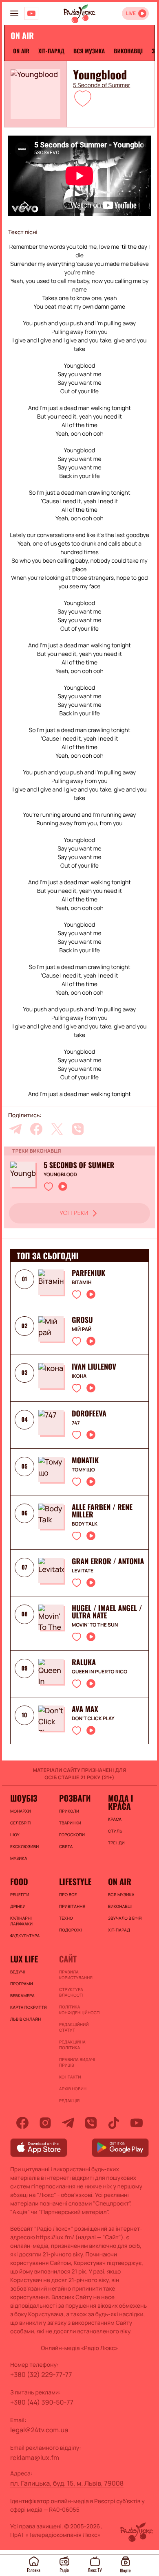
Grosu (82, 1320)
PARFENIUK (88, 1273)
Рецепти (20, 1894)
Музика (19, 1858)
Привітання (72, 1906)
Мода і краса (120, 1802)
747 (76, 1423)
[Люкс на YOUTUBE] (31, 13)
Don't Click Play (93, 1719)
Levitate (83, 1571)
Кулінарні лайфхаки (21, 1921)
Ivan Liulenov (94, 1367)
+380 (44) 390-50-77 (42, 2402)
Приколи (69, 1811)
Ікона (79, 1376)
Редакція (69, 2100)
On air (21, 51)
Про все (68, 1894)
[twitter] (57, 1129)
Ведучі (18, 1972)
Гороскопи (72, 1835)
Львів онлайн (26, 2019)
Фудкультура (25, 1936)
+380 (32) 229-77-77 (41, 2374)
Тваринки (70, 1823)
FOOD (19, 1881)
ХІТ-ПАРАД (51, 51)
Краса (115, 1819)
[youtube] (137, 2123)
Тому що (83, 1470)
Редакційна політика (72, 2045)
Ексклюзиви (24, 1846)
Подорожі (71, 1930)
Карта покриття (29, 2007)
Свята (66, 1846)
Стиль (115, 1831)
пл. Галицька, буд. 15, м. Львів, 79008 (67, 2483)
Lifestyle (75, 1881)
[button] (83, 98)
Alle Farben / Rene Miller (102, 1511)
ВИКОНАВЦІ (128, 51)
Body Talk (85, 1524)
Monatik (85, 1460)
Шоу (15, 1835)
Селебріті (21, 1823)
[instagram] (45, 2123)
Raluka (84, 1662)
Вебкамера (22, 1995)
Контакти (70, 2077)
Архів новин (73, 2089)
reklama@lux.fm (35, 2458)
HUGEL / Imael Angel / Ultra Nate (107, 1612)
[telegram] (15, 1129)
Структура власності (71, 1992)
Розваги (75, 1798)
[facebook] (36, 1129)
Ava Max (85, 1709)
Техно (66, 1918)
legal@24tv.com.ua (39, 2430)
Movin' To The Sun (95, 1625)
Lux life (24, 1959)
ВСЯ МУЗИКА (89, 51)
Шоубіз (24, 1798)
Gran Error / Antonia (108, 1561)
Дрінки (18, 1906)
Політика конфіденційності (79, 2010)
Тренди (116, 1843)
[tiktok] (114, 2123)
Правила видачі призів (77, 2062)
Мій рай (82, 1329)
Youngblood (60, 1175)
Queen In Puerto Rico (99, 1672)
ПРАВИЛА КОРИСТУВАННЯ (76, 1975)
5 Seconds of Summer (102, 86)
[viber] (78, 1129)
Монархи (21, 1811)
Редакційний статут (74, 2027)
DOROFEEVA (89, 1414)
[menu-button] (14, 13)
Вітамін (82, 1283)
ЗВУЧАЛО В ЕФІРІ (125, 1918)
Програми (22, 1984)
